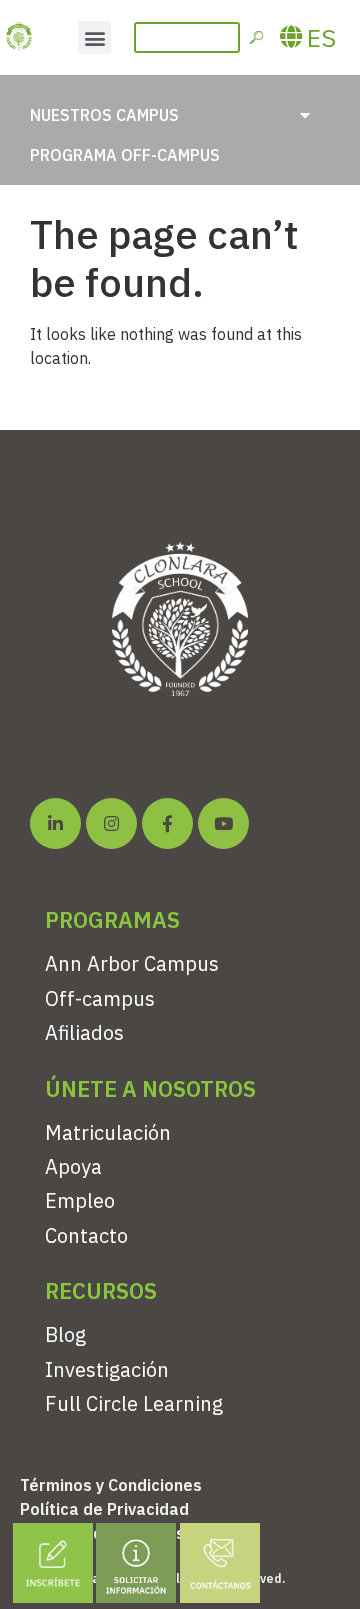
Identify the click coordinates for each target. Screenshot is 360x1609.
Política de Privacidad (104, 1509)
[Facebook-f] (167, 823)
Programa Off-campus (125, 155)
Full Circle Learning (134, 1403)
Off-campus (100, 998)
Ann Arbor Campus (132, 963)
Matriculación (108, 1132)
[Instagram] (111, 823)
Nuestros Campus (104, 115)
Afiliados (84, 1032)
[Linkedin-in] (55, 823)
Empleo (80, 1200)
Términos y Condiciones (111, 1485)
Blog (65, 1334)
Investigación (107, 1369)
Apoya (73, 1166)
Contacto (86, 1235)
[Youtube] (223, 823)
